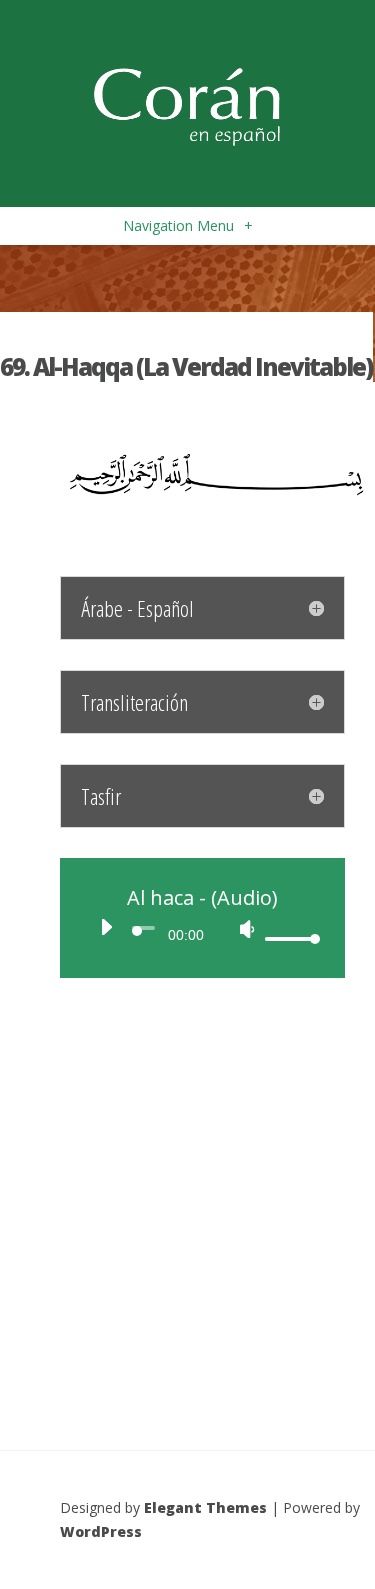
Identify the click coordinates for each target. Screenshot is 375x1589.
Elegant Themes (205, 1507)
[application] (202, 933)
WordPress (101, 1531)
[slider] (290, 938)
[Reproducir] (106, 927)
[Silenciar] (247, 929)
